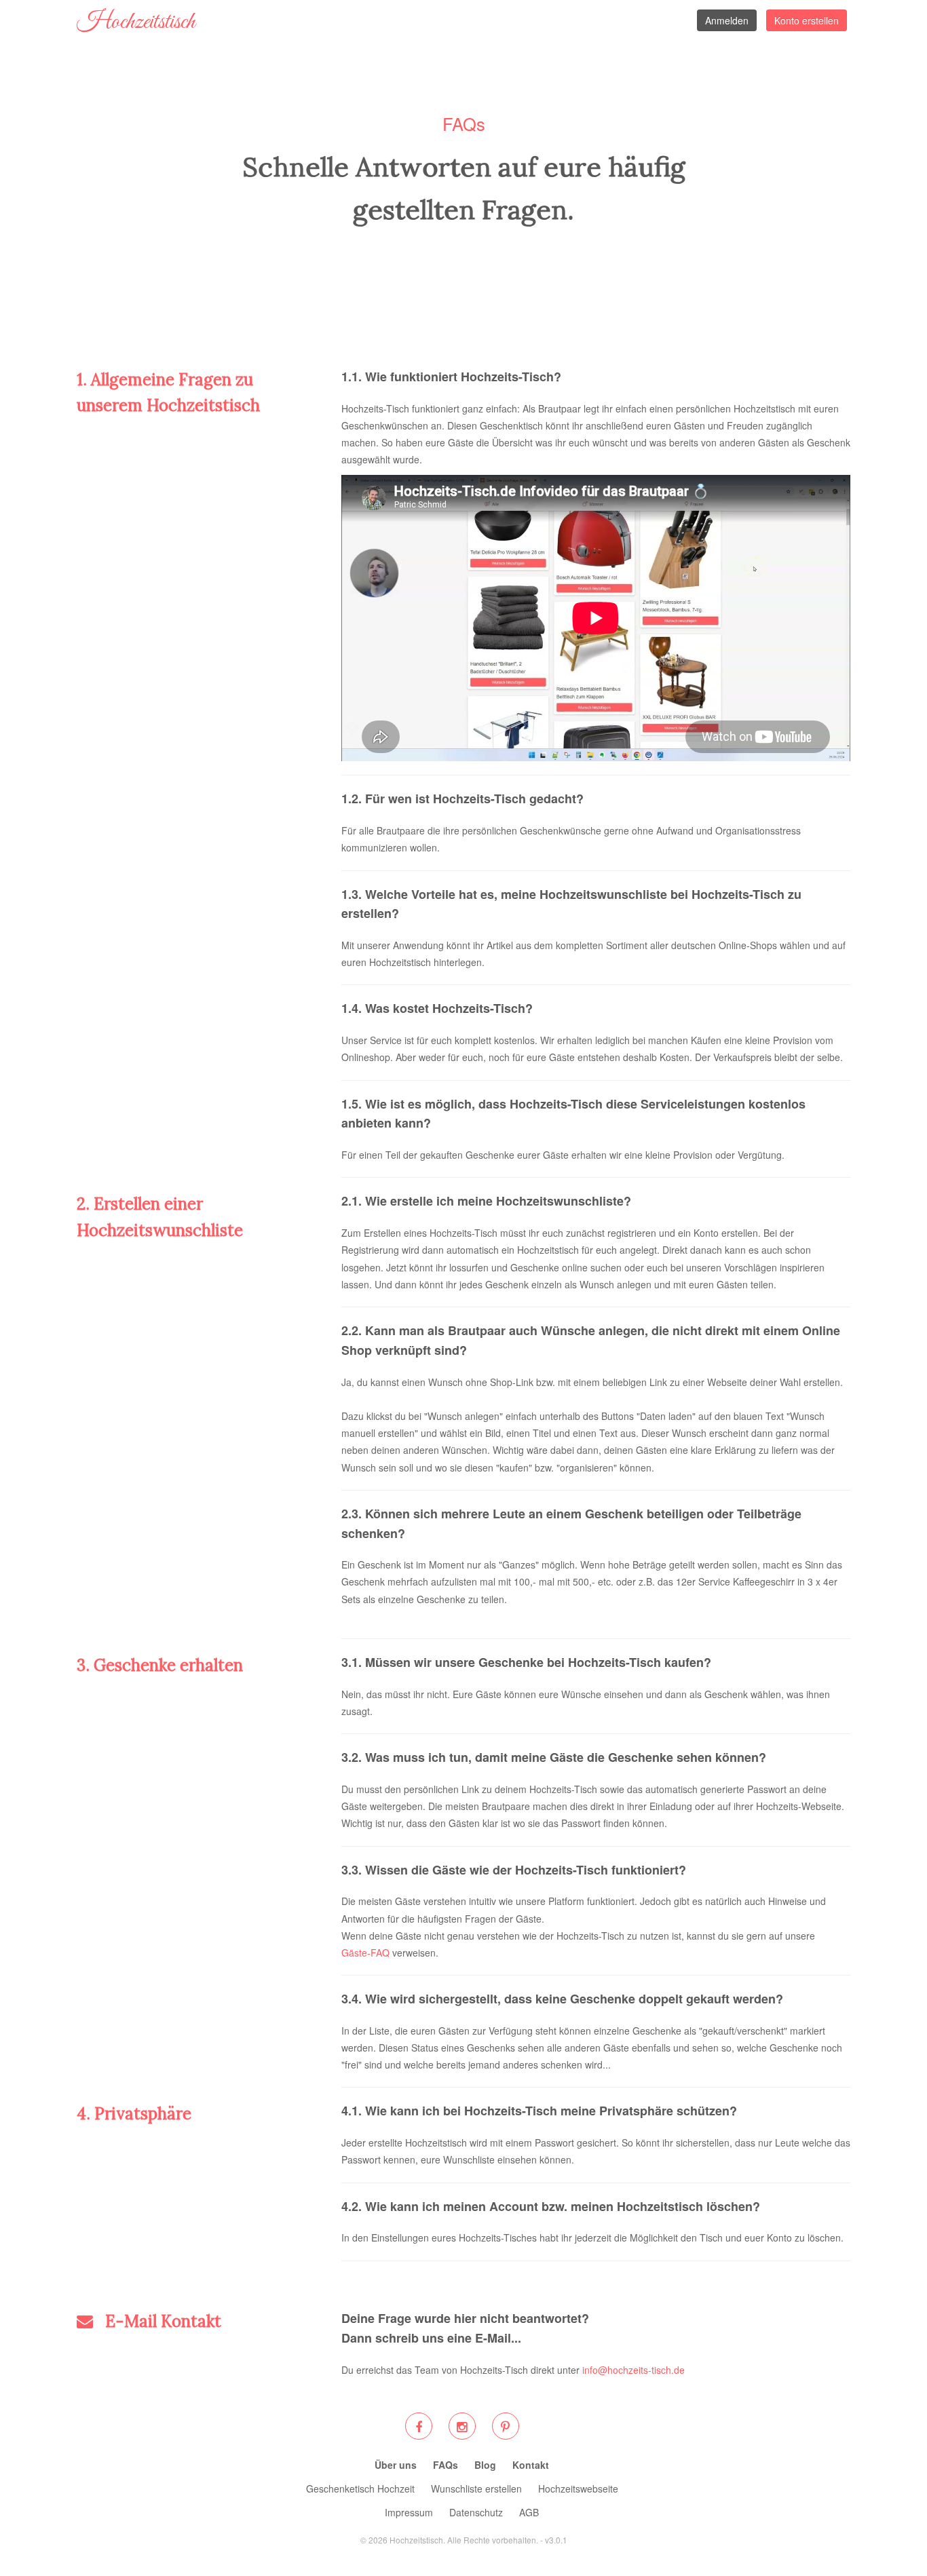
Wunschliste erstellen (476, 2488)
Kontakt (531, 2465)
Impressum (409, 2512)
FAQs (446, 2465)
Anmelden (727, 20)
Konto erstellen (807, 20)
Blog (485, 2465)
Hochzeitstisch (136, 22)
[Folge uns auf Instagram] (462, 2426)
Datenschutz (476, 2512)
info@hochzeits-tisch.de (633, 2370)
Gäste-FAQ (365, 1953)
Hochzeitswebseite (578, 2488)
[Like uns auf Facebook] (419, 2426)
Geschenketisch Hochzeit (360, 2488)
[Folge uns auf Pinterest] (505, 2426)
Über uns (396, 2465)
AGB (529, 2512)
